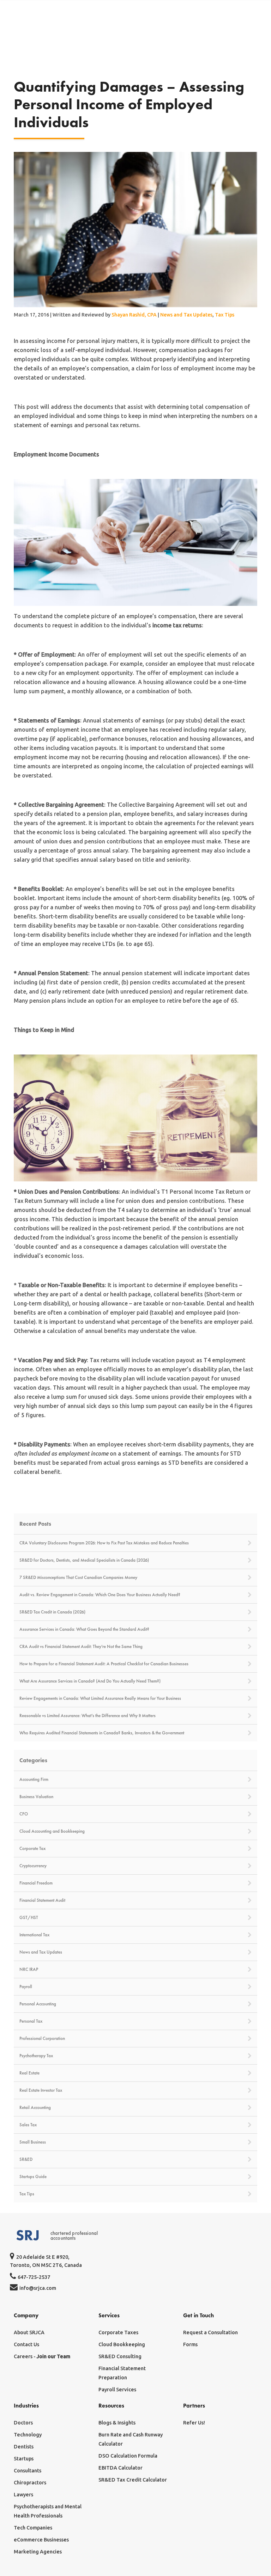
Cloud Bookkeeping (122, 2344)
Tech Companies (33, 2528)
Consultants (28, 2471)
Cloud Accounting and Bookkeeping (52, 1831)
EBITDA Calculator (121, 2468)
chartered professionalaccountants (74, 2236)
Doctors (23, 2423)
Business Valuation (36, 1797)
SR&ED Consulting (120, 2356)
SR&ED (26, 2159)
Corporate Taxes (118, 2332)
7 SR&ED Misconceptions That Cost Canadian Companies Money (78, 1578)
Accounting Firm (34, 1779)
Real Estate (29, 2073)
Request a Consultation (210, 2332)
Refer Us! (194, 2423)
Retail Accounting (35, 2108)
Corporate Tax (32, 1849)
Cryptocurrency (33, 1866)
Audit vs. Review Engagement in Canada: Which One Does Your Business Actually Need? (100, 1595)
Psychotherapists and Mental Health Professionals (48, 2511)
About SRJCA (29, 2332)
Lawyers (23, 2495)
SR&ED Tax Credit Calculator (133, 2480)
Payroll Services (117, 2390)
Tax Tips (225, 315)
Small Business (33, 2142)
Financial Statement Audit (42, 1900)
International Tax (34, 1935)
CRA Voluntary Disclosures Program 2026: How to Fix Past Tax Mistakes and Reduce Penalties (104, 1543)
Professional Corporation (42, 2039)
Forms (190, 2344)
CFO (24, 1814)
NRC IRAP (29, 1969)
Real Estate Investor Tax (41, 2090)
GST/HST (29, 1918)
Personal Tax (31, 2021)
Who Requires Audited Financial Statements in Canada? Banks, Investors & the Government (102, 1733)
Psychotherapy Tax (36, 2056)
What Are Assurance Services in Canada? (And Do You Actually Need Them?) (90, 1681)
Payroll (26, 1987)
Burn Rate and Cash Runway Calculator (131, 2439)
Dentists (24, 2447)
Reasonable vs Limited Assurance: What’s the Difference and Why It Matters (88, 1716)
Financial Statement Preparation (122, 2373)
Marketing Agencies (38, 2552)
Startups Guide (33, 2177)
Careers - (42, 2356)
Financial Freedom (36, 1883)
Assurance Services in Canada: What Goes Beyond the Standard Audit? (84, 1629)
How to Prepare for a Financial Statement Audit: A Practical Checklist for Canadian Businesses (104, 1664)
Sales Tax (28, 2125)
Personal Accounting (38, 2004)
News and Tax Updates (186, 315)
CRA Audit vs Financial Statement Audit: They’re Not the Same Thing (81, 1647)
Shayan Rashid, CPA (134, 315)
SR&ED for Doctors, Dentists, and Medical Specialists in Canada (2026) (84, 1560)
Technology (28, 2435)
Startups (24, 2459)
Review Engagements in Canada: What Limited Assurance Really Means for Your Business (100, 1698)
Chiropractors (30, 2483)
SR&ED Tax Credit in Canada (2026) (52, 1612)
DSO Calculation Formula (128, 2456)
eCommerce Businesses (41, 2540)
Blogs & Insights (117, 2423)
